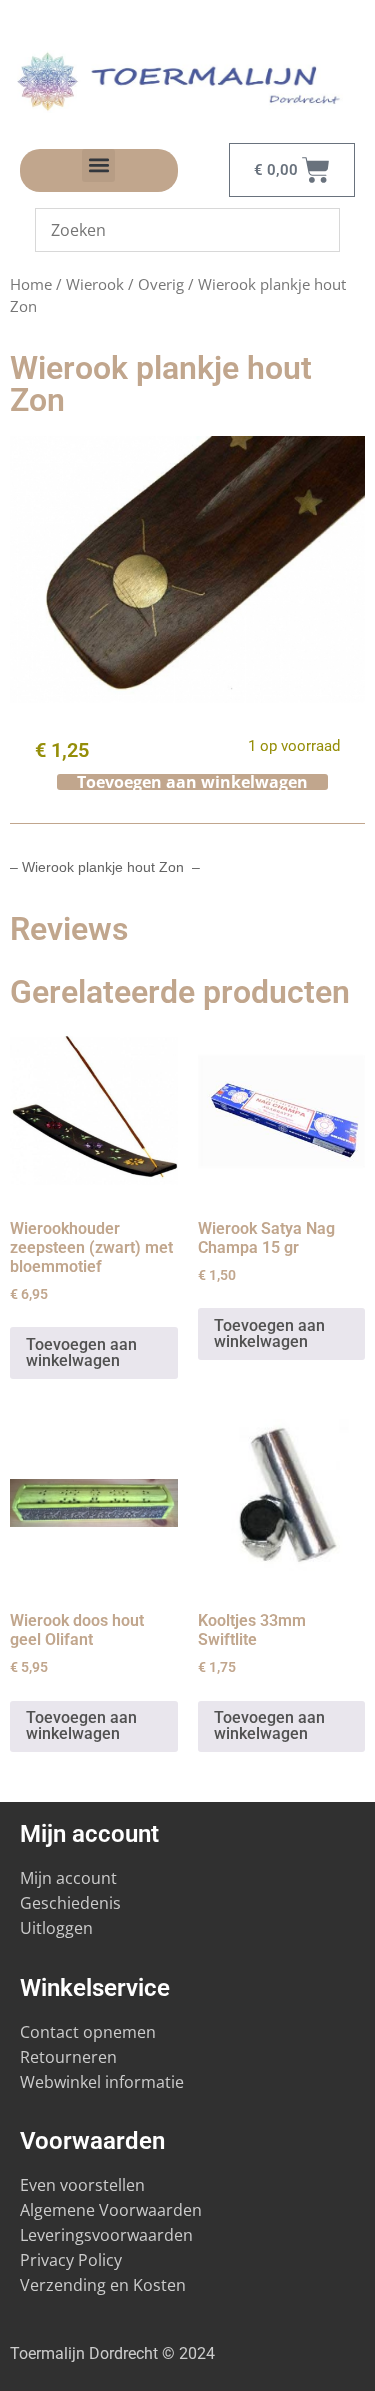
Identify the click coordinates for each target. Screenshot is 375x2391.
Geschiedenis (72, 1903)
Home (31, 284)
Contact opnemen (88, 2032)
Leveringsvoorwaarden (106, 2235)
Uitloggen (56, 1928)
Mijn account (68, 1878)
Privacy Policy (71, 2260)
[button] (98, 165)
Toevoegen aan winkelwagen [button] (81, 1352)
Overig (161, 284)
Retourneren (68, 2057)
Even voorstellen (82, 2185)
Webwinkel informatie (102, 2082)
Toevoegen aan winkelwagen (192, 782)
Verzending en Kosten (103, 2285)
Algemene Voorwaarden (111, 2210)
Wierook (95, 284)
